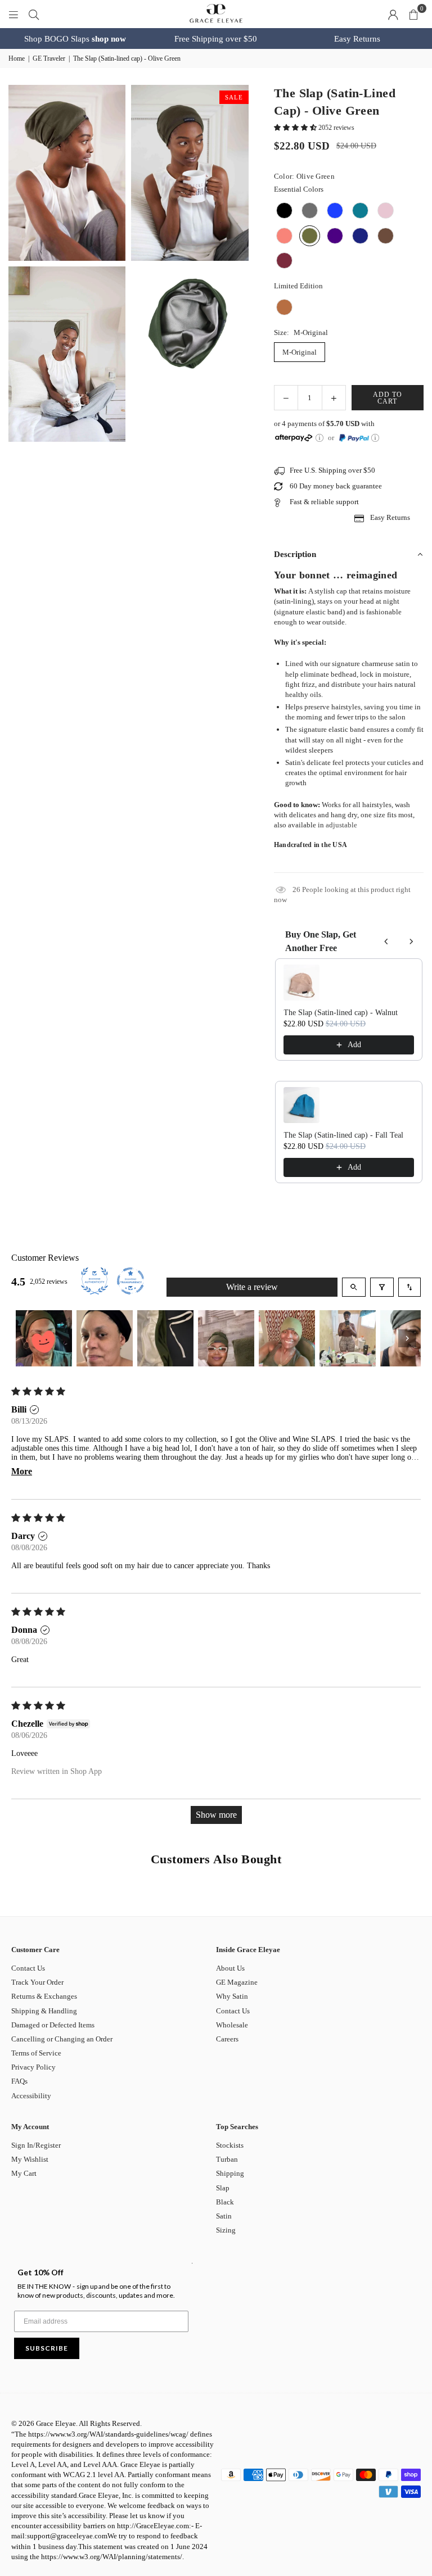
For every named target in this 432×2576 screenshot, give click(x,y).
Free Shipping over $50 (216, 39)
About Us (230, 1968)
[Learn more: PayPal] (375, 438)
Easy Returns (357, 39)
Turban (227, 2159)
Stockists (230, 2145)
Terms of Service (36, 2053)
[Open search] (354, 1287)
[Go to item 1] (44, 1338)
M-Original (300, 352)
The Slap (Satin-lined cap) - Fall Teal (343, 1135)
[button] (413, 14)
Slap (223, 2188)
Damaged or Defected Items (53, 2025)
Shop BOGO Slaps (75, 39)
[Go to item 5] (287, 1338)
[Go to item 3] (165, 1338)
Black (225, 2202)
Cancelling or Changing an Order (62, 2039)
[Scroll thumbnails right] (407, 1338)
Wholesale (232, 2025)
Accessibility (31, 2096)
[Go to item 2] (105, 1338)
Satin (224, 2216)
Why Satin (232, 1996)
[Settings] (393, 14)
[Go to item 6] (348, 1338)
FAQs (19, 2081)
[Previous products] (386, 941)
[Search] (34, 14)
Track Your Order (37, 1982)
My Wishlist (30, 2159)
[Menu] (13, 14)
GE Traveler (49, 58)
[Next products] (411, 941)
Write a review (252, 1287)
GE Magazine (237, 1982)
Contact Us (28, 1968)
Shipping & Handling (44, 2011)
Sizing (226, 2230)
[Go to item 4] (226, 1338)
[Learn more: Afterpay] (319, 438)
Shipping (230, 2173)
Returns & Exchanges (44, 1996)
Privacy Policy (33, 2067)
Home (17, 58)
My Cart (24, 2173)
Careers (227, 2039)
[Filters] (382, 1287)
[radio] (284, 210)
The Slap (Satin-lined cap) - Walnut (341, 1013)
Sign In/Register (36, 2145)
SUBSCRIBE (47, 2348)
